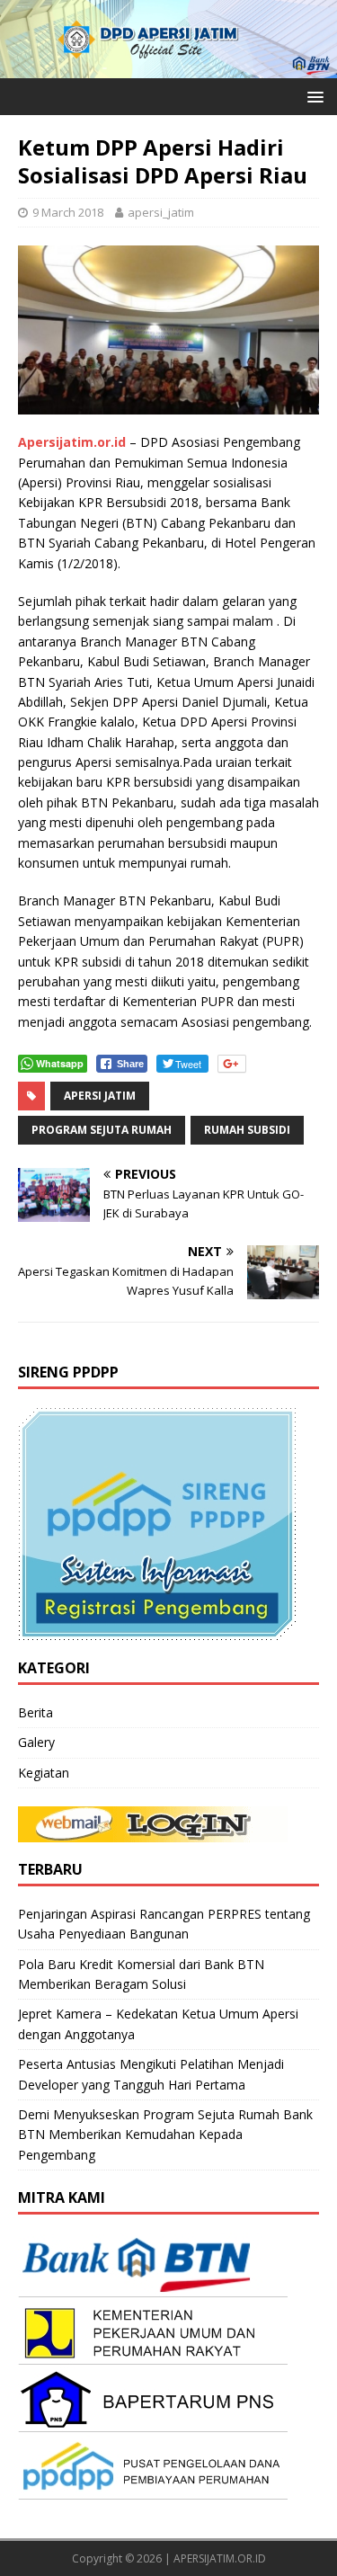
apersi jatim (100, 1096)
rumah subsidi (247, 1130)
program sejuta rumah (102, 1130)
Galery (36, 1742)
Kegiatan (44, 1773)
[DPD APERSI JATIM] (168, 67)
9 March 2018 (68, 212)
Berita (35, 1712)
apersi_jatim (161, 212)
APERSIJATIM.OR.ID (220, 2558)
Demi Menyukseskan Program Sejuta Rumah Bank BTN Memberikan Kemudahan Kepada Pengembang (165, 2135)
